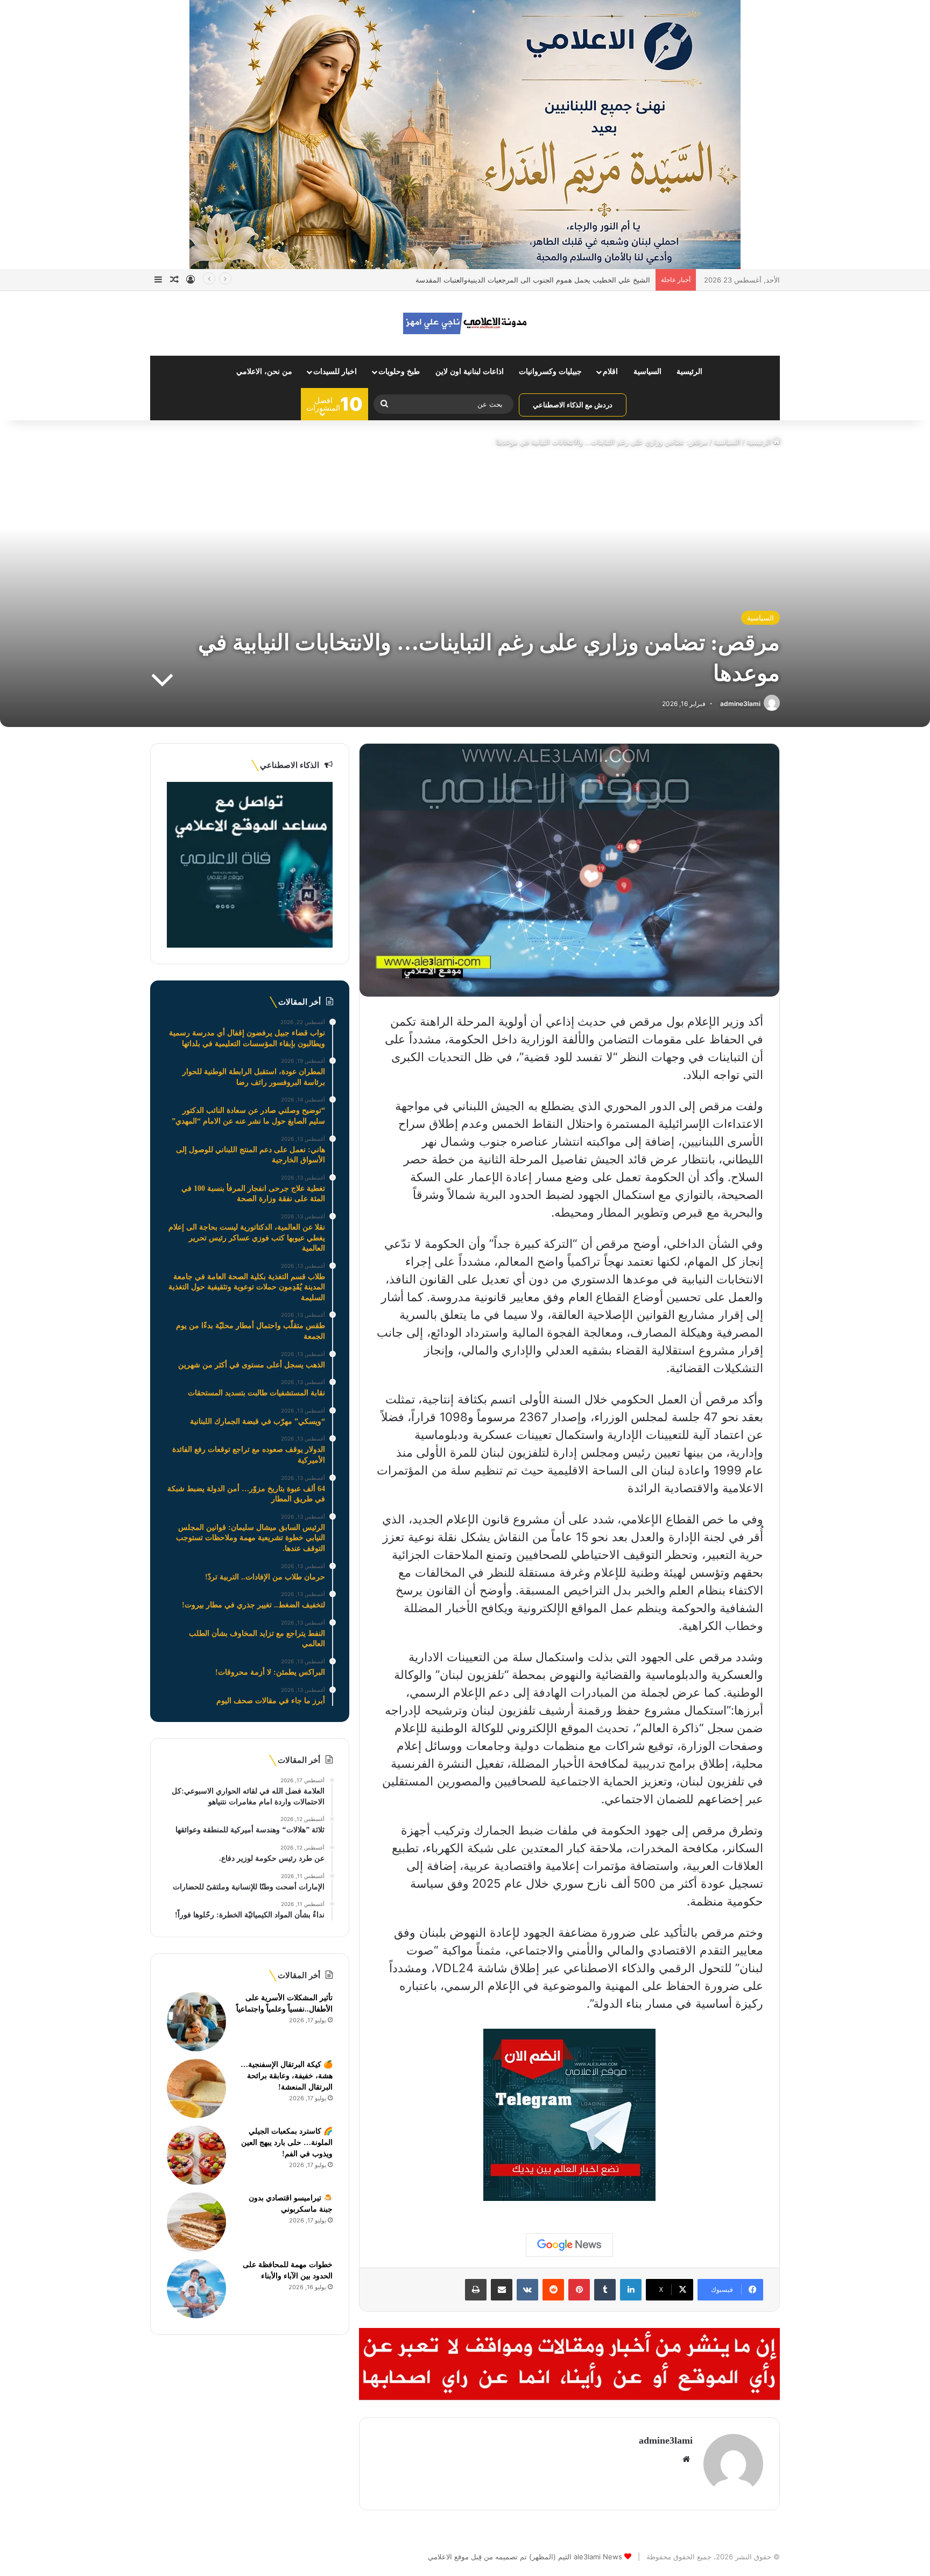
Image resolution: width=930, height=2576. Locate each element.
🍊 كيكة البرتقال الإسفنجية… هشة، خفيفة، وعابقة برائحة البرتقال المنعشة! (287, 2076)
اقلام (610, 372)
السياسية (647, 372)
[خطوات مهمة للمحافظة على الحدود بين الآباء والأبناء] (196, 2289)
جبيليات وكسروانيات (550, 372)
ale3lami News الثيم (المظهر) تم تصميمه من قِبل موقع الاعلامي (525, 2557)
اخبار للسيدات (335, 372)
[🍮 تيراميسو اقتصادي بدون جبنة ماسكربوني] (196, 2222)
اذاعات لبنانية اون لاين (470, 372)
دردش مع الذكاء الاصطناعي (573, 405)
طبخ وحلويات (399, 372)
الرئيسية (689, 372)
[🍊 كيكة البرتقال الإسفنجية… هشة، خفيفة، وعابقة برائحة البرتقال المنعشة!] (196, 2088)
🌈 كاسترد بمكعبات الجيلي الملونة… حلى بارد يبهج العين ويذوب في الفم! (287, 2143)
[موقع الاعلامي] (465, 323)
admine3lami (740, 704)
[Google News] (569, 2245)
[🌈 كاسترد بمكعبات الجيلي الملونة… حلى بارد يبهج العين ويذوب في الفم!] (196, 2155)
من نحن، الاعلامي (264, 372)
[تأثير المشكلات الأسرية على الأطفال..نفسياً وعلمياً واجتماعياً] (196, 2022)
